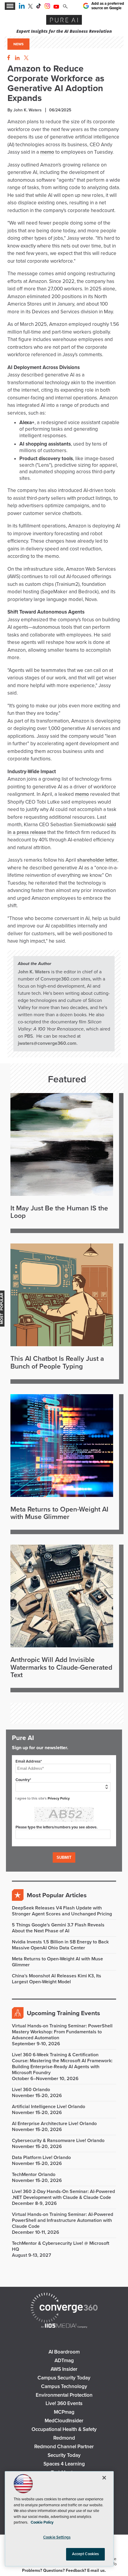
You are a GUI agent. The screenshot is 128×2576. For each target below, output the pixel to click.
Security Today (64, 2455)
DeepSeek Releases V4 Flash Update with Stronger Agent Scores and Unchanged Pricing (62, 1911)
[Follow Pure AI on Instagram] (47, 7)
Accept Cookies (86, 2554)
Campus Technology (64, 2386)
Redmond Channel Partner (64, 2447)
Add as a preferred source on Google (108, 6)
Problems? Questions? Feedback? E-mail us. (64, 2570)
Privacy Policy (59, 1798)
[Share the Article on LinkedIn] (16, 58)
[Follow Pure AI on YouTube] (56, 7)
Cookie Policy (42, 2522)
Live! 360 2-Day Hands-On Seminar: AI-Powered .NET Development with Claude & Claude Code (63, 2194)
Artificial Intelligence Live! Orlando (49, 2107)
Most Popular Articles (57, 1895)
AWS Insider (64, 2369)
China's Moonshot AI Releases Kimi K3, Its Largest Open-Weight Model (57, 1979)
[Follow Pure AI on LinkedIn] (22, 7)
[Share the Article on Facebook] (7, 58)
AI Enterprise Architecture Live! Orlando (54, 2124)
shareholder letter (97, 860)
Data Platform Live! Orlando (41, 2158)
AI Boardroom (64, 2352)
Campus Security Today (64, 2378)
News (18, 44)
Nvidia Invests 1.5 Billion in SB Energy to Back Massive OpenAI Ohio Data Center (60, 1945)
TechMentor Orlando (34, 2175)
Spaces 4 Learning (64, 2464)
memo (47, 152)
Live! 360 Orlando (31, 2090)
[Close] (104, 2478)
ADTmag (64, 2361)
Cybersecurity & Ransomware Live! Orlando (58, 2141)
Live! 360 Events (64, 2403)
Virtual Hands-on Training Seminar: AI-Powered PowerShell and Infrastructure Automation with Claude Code (63, 2220)
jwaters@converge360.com (47, 1043)
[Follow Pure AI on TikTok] (39, 7)
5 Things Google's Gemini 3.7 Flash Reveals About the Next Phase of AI (58, 1928)
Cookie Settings (57, 2537)
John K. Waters (34, 972)
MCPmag (64, 2412)
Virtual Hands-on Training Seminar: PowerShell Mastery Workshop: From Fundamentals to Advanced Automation (62, 2032)
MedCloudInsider (64, 2421)
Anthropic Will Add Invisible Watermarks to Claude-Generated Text (61, 1668)
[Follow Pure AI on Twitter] (30, 7)
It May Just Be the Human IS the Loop (59, 1212)
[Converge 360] (64, 2308)
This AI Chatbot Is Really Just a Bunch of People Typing (57, 1363)
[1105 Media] (64, 2326)
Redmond (64, 2438)
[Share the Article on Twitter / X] (25, 58)
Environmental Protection (64, 2395)
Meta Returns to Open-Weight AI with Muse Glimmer (59, 1513)
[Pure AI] (64, 21)
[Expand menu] (10, 6)
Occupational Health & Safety (64, 2429)
